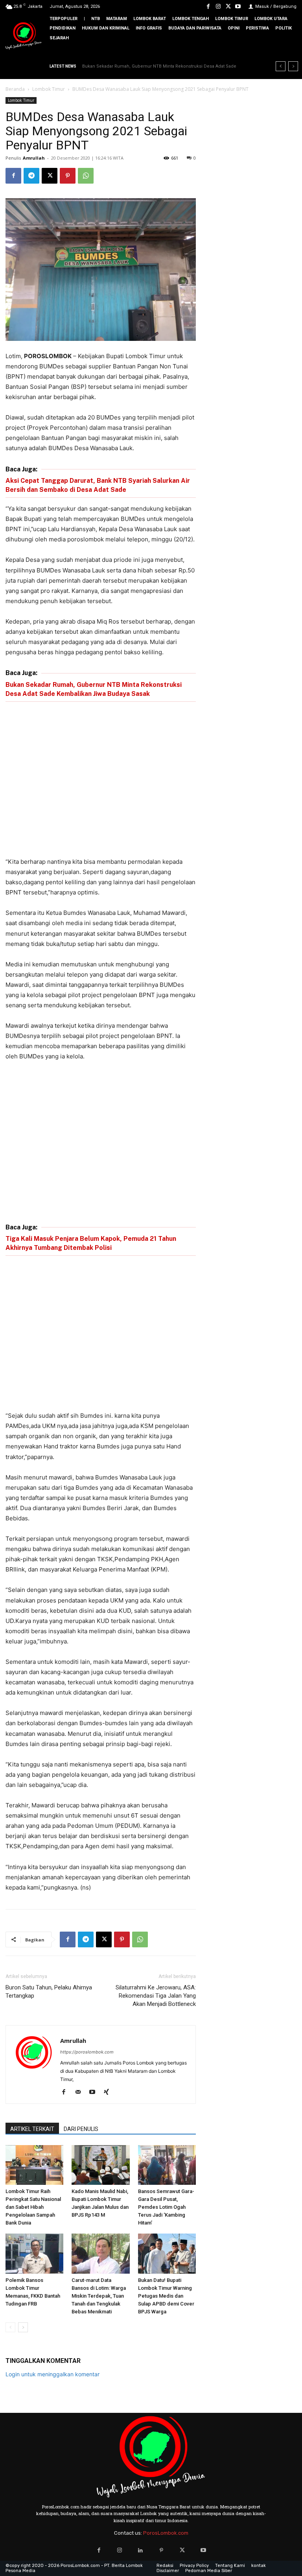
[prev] (281, 66)
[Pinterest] (68, 176)
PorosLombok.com (166, 2533)
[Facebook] (208, 6)
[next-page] (23, 2327)
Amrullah (34, 158)
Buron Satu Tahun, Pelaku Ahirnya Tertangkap (49, 1992)
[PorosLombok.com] (24, 36)
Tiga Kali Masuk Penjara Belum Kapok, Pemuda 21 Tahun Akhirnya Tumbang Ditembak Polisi (91, 1243)
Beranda (15, 89)
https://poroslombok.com (87, 2052)
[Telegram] (31, 176)
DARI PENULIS (81, 2129)
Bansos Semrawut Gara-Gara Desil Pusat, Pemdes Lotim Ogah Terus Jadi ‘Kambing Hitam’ (166, 2207)
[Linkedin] (141, 2550)
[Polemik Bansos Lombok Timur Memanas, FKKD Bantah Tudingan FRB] (34, 2253)
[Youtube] (238, 6)
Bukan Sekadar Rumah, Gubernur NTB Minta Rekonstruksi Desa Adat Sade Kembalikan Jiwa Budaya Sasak (94, 689)
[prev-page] (10, 2327)
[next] (293, 66)
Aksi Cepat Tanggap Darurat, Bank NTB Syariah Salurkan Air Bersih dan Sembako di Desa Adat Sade (98, 485)
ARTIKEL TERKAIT (32, 2129)
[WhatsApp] (86, 176)
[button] (290, 51)
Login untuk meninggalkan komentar (52, 2374)
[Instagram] (218, 6)
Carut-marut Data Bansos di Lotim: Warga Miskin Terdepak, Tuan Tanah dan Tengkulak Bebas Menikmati (99, 2296)
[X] (228, 6)
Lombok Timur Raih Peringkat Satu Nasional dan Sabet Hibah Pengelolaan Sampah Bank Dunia (33, 2207)
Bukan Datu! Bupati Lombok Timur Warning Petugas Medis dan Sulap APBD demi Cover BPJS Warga (166, 2296)
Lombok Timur (49, 89)
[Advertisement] (101, 781)
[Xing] (109, 2092)
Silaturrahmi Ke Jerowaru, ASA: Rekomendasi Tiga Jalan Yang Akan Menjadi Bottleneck (156, 1996)
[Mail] (81, 2092)
